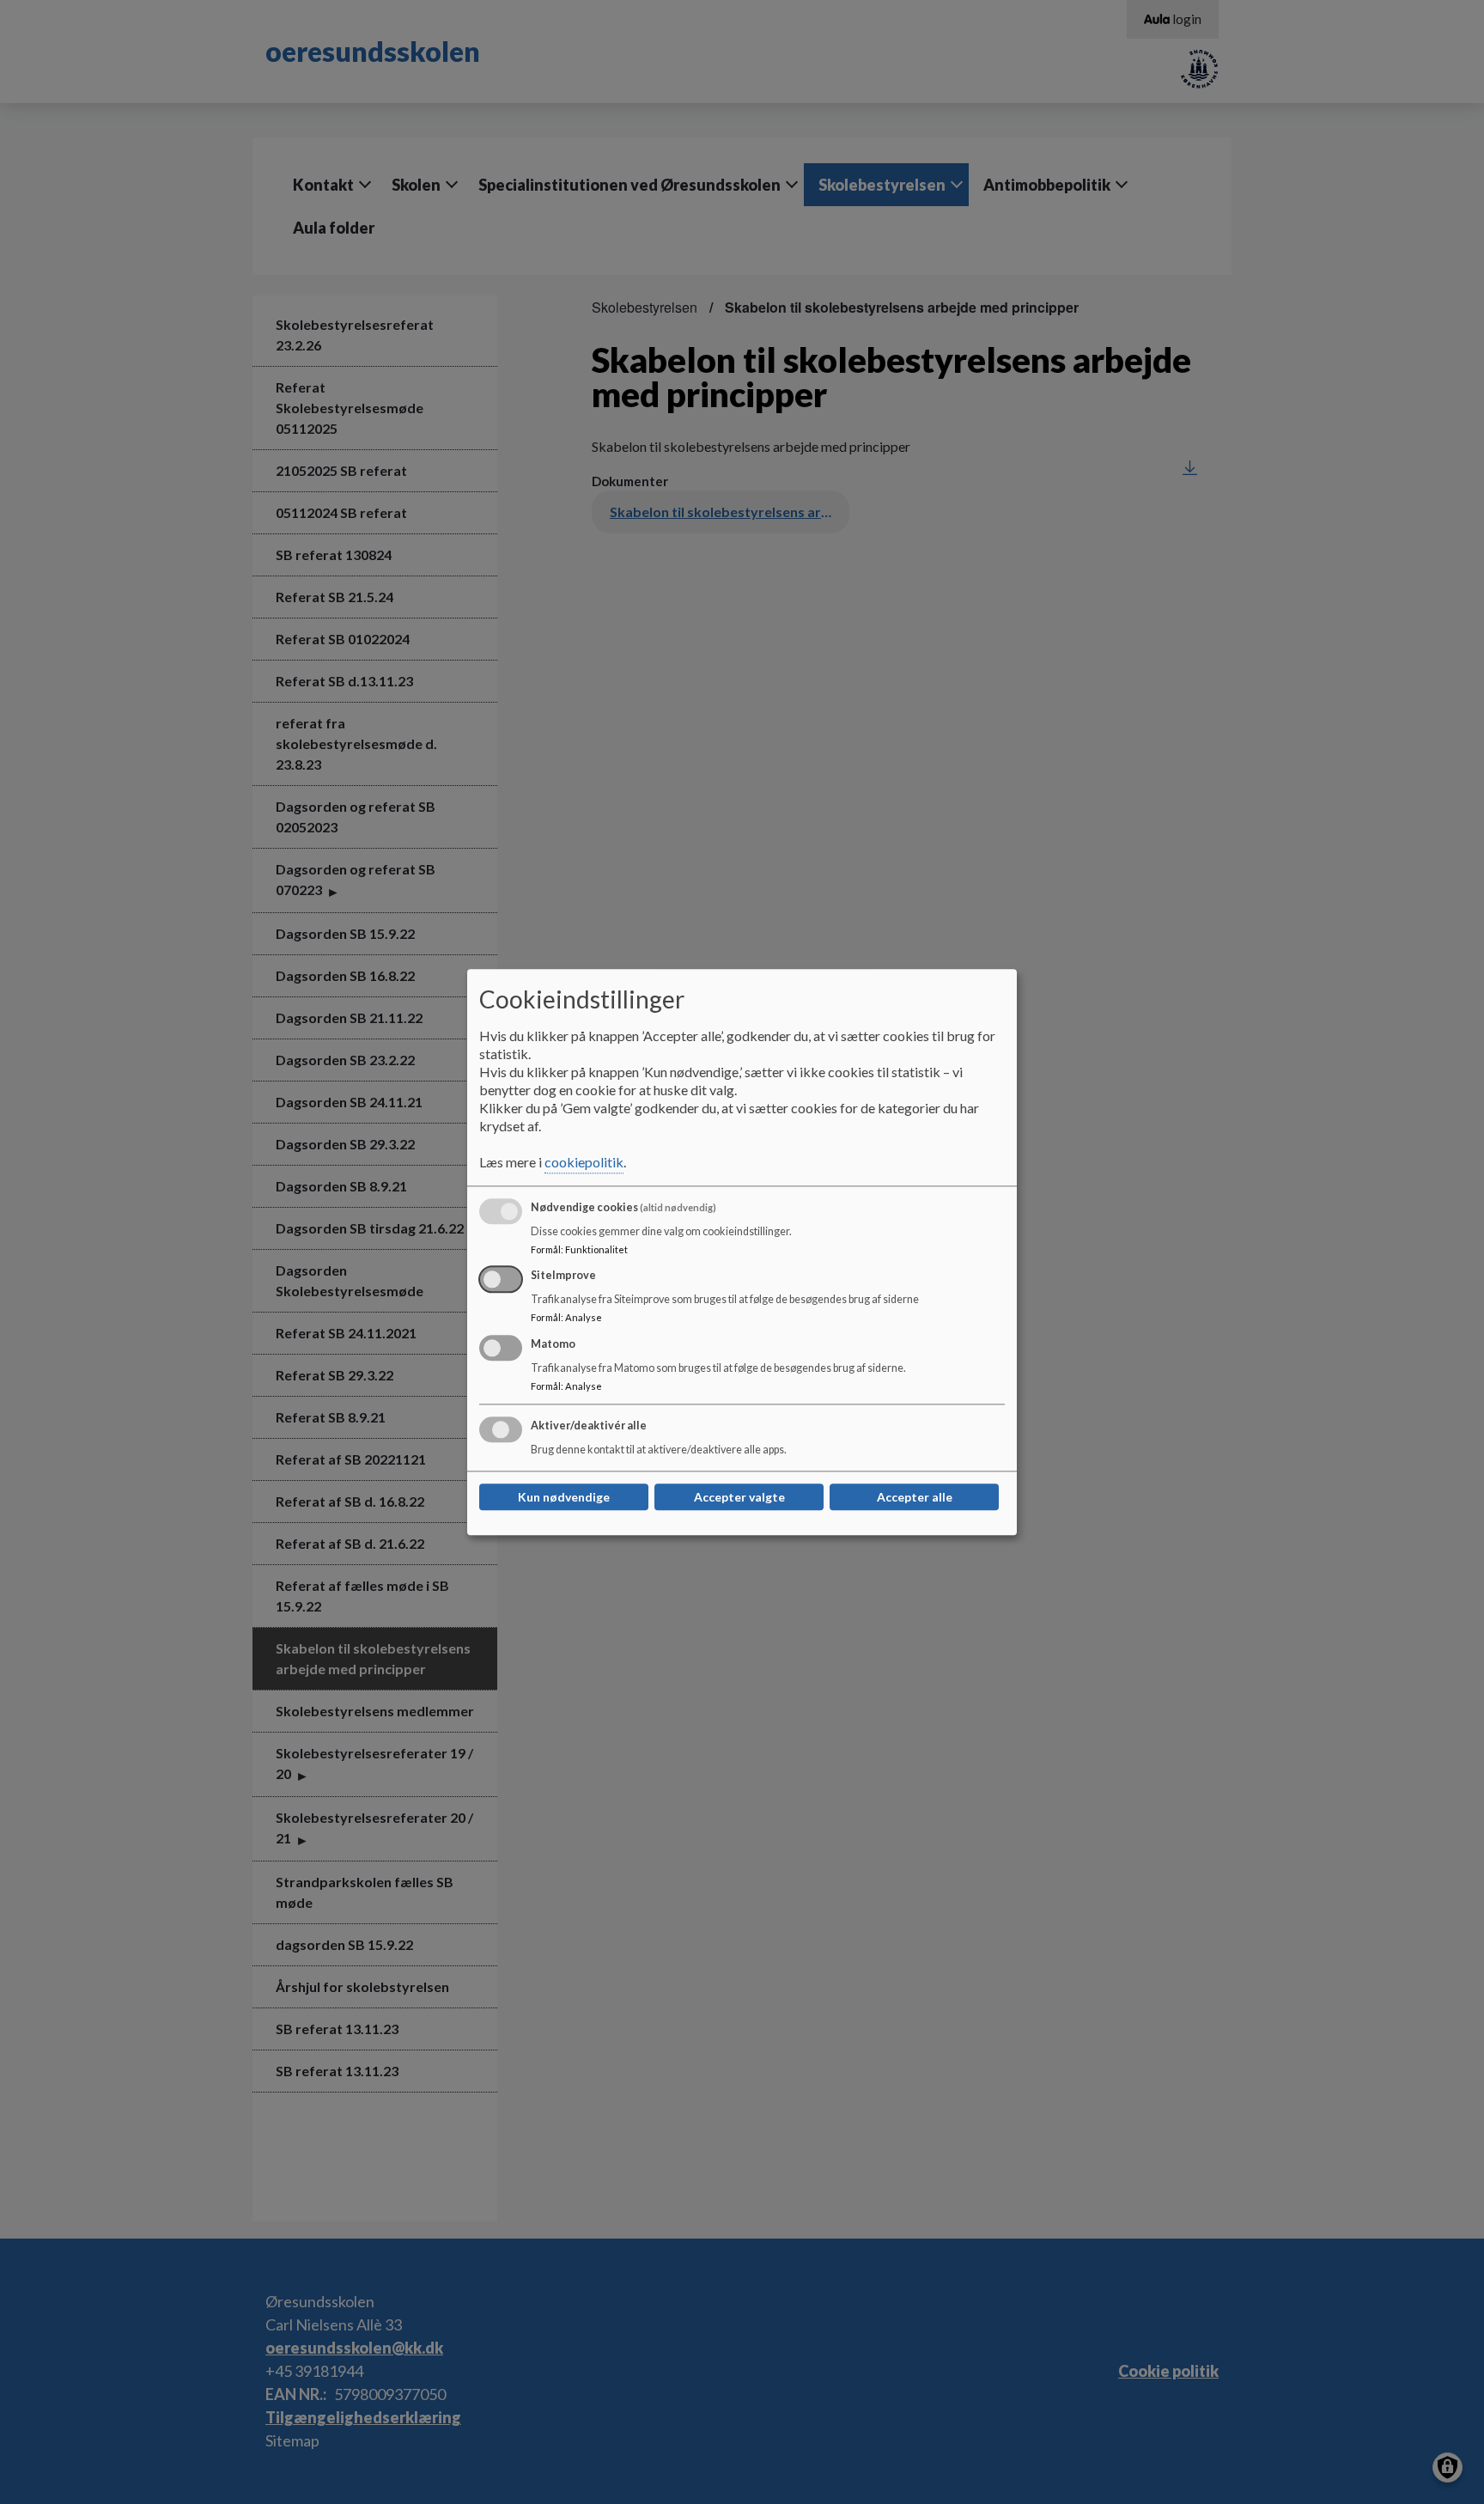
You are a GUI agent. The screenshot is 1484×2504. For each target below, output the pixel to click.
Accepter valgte (739, 1497)
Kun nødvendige (564, 1497)
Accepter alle (915, 1497)
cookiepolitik (584, 1162)
